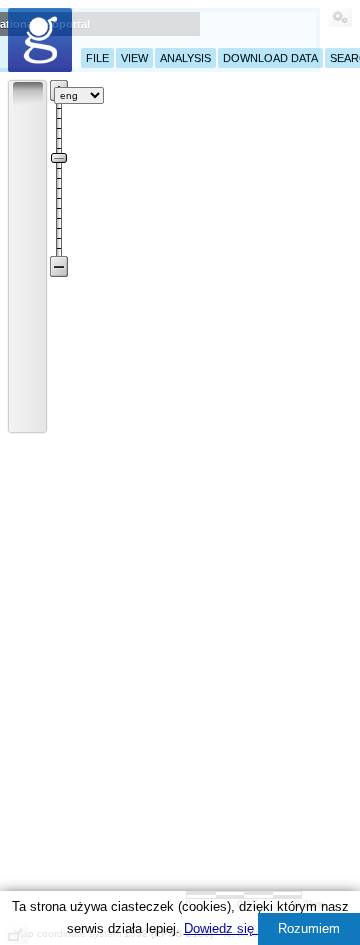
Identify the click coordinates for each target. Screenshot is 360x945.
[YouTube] (185, 92)
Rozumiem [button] (309, 928)
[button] (28, 93)
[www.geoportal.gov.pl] (40, 40)
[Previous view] (28, 363)
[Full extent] (28, 336)
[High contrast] (295, 94)
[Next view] (28, 390)
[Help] (124, 95)
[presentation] (15, 84)
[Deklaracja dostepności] (246, 95)
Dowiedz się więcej (239, 928)
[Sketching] (28, 228)
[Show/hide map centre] (28, 417)
